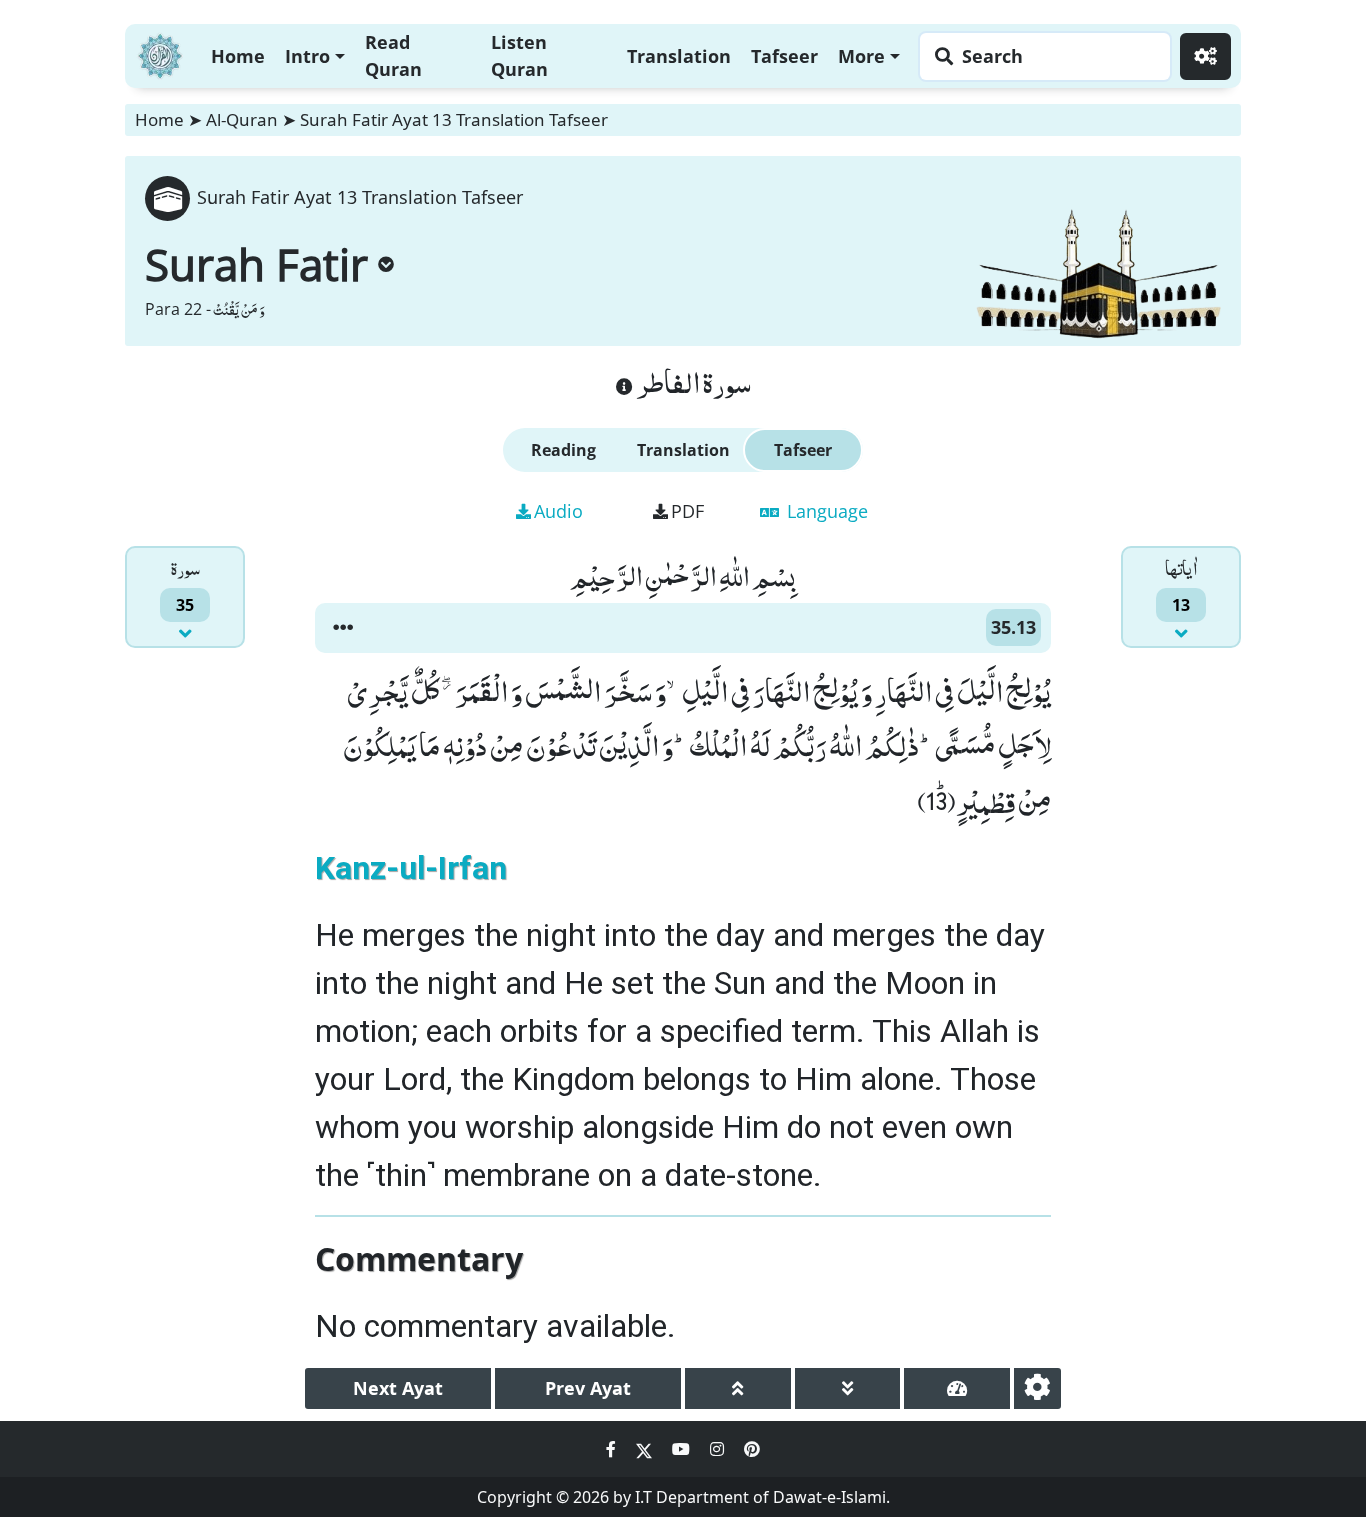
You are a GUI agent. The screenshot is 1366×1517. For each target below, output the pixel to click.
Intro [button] (307, 56)
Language (825, 511)
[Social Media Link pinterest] (752, 1449)
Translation (679, 56)
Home (238, 56)
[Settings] (1205, 56)
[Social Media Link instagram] (719, 1449)
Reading (563, 450)
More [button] (861, 56)
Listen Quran (519, 55)
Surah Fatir (256, 264)
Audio (558, 511)
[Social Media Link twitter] (646, 1449)
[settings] (1037, 1388)
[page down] (848, 1388)
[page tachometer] (957, 1388)
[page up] (738, 1388)
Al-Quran (242, 119)
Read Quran (393, 55)
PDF (687, 511)
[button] (343, 628)
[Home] (160, 53)
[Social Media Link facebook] (613, 1449)
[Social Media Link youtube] (683, 1449)
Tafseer (784, 56)
